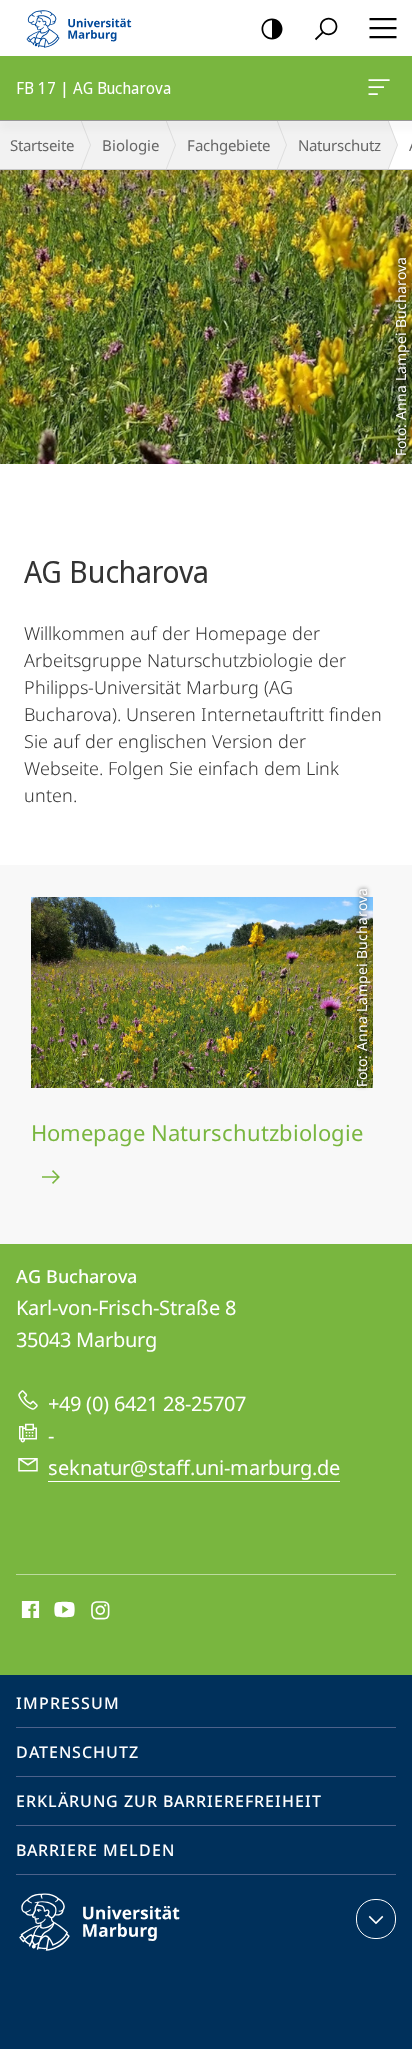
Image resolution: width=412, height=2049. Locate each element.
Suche (326, 28)
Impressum (68, 1703)
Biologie (130, 145)
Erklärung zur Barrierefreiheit (169, 1801)
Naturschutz (339, 145)
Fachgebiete (228, 145)
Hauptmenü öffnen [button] (382, 28)
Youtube (62, 1611)
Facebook (28, 1611)
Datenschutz (77, 1752)
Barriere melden (95, 1850)
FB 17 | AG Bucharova (382, 88)
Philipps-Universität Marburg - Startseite (85, 28)
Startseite (42, 145)
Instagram (101, 1611)
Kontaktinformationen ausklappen (376, 1919)
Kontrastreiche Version (272, 28)
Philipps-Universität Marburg (134, 1954)
